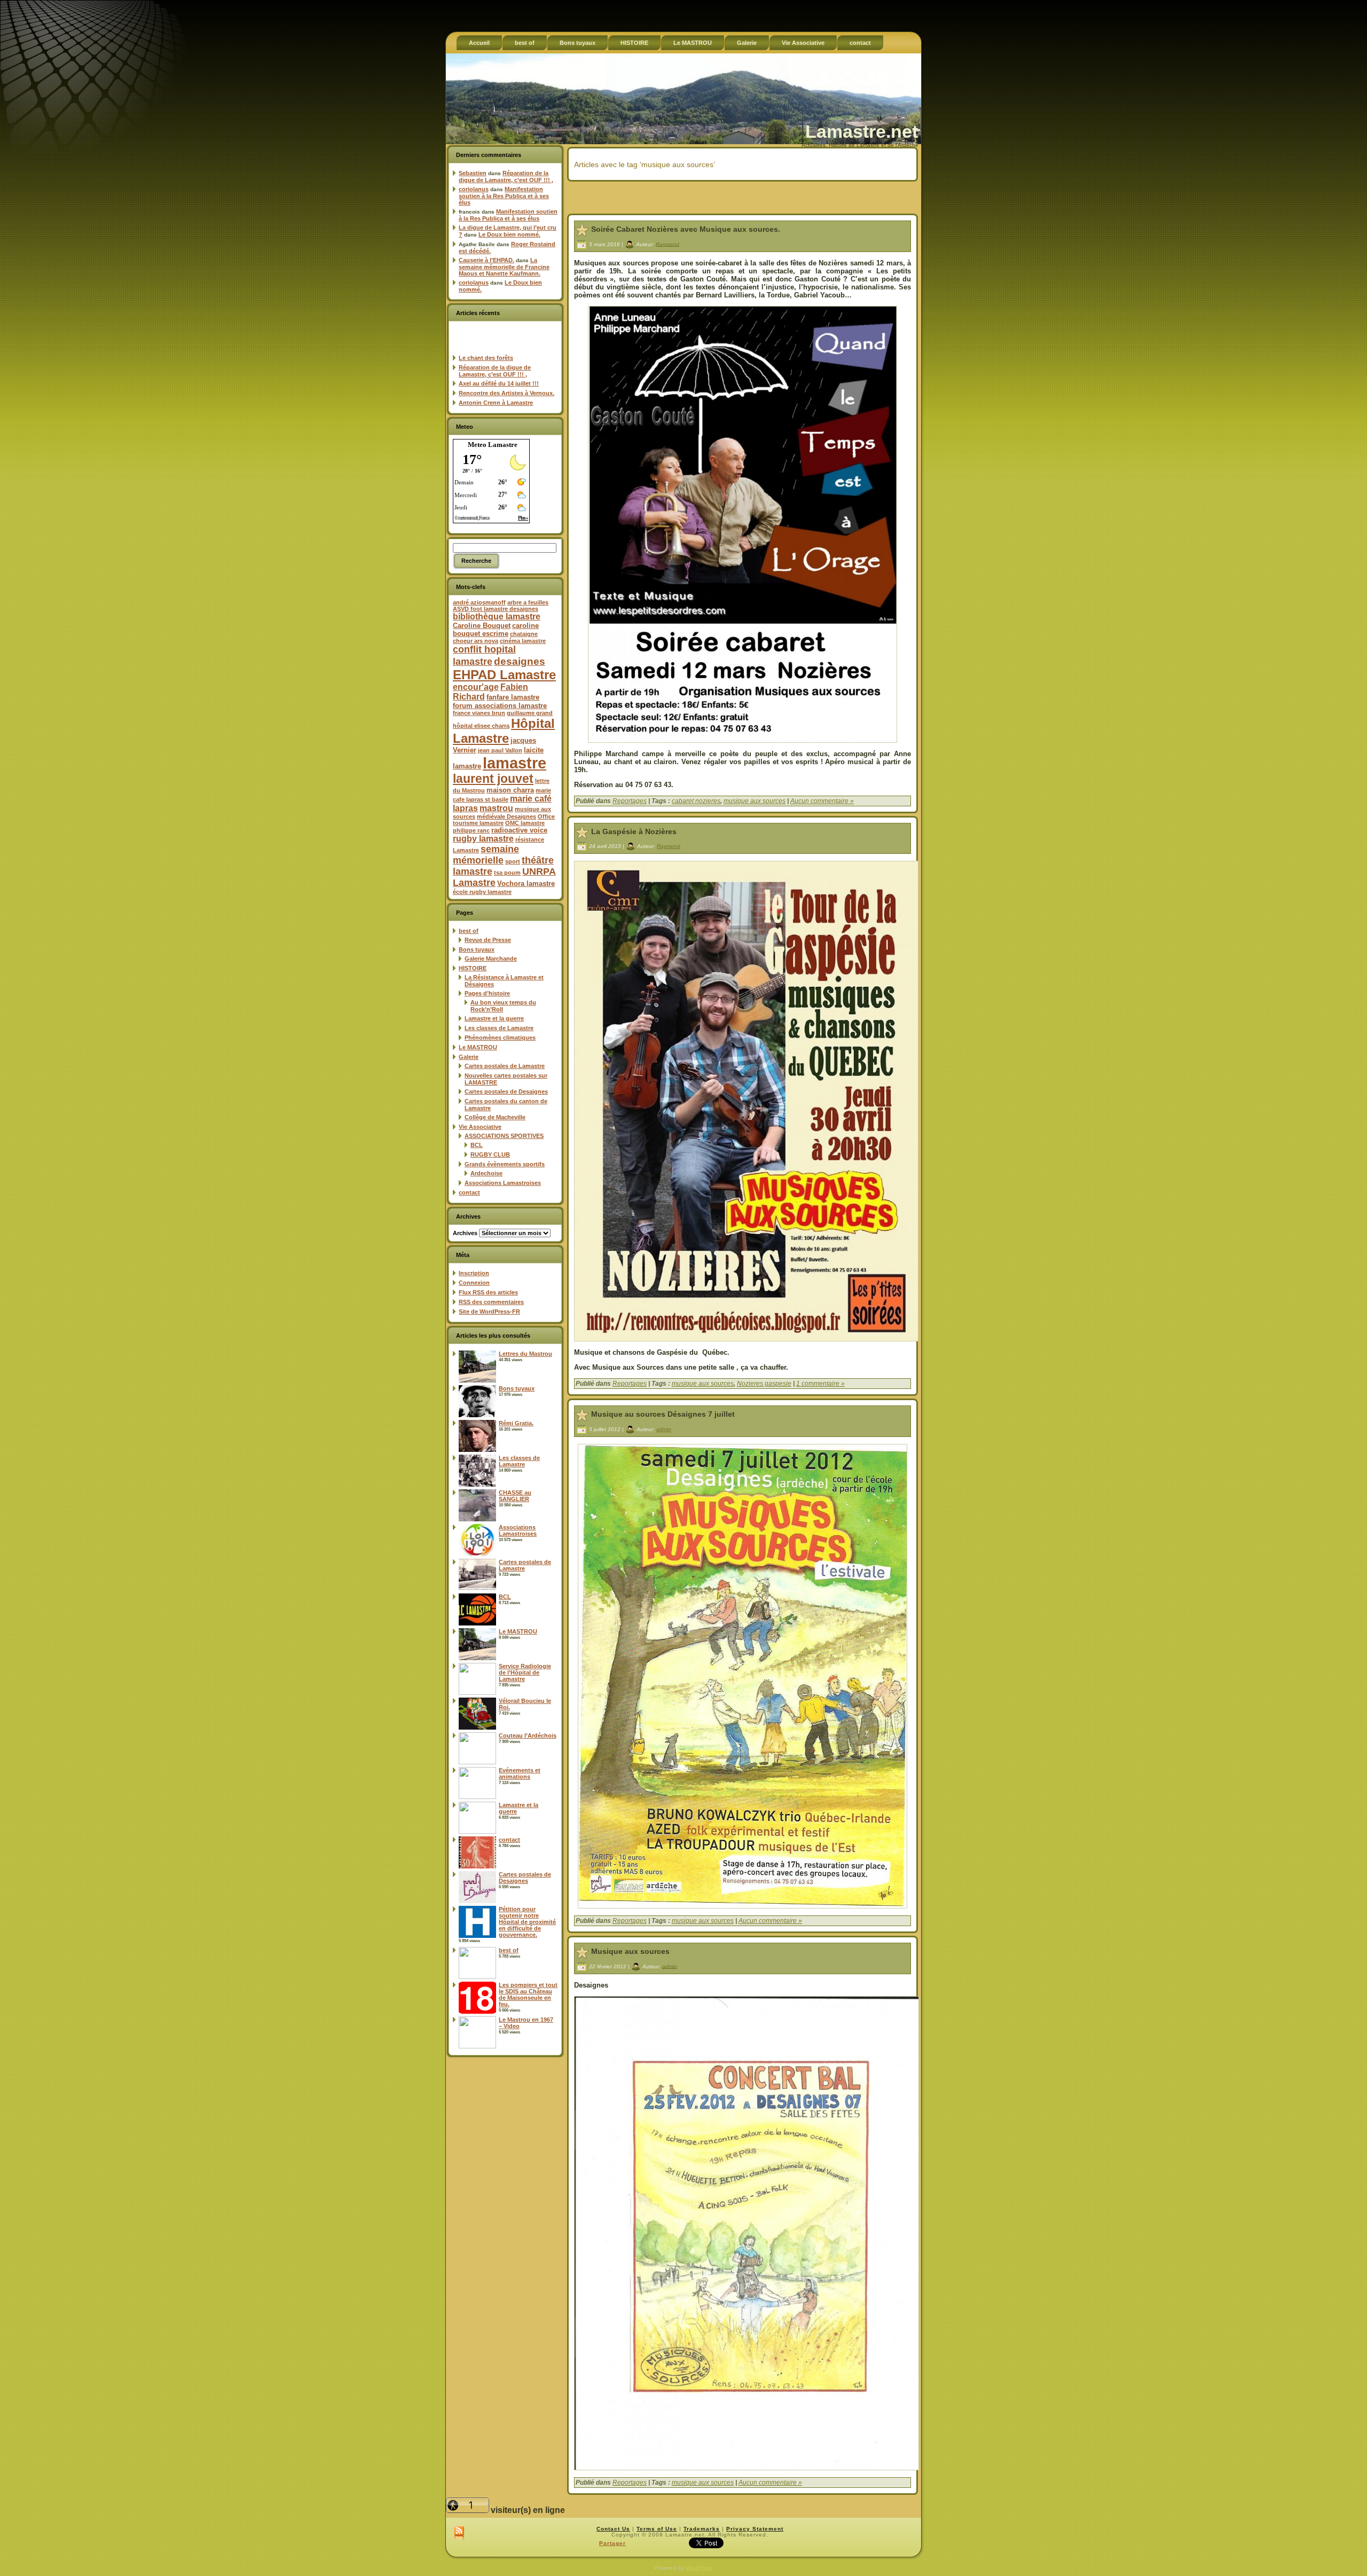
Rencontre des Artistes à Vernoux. (506, 393)
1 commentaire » (820, 1384)
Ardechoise (486, 1173)
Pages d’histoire (487, 993)
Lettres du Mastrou (525, 1354)
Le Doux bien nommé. (509, 234)
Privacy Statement (755, 2529)
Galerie (469, 1057)
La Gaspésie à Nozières (634, 831)
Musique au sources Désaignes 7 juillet (663, 1414)
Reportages (630, 801)
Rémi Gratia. (516, 1423)
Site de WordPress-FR (489, 1311)
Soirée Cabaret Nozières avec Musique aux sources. (686, 229)
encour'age (476, 687)
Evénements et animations (520, 1773)
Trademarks (702, 2529)
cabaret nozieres (696, 801)
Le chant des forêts (486, 358)
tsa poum (507, 873)
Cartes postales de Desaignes (506, 1091)
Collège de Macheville (495, 1117)
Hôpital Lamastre (504, 731)
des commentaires (491, 1302)
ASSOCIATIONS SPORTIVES (504, 1136)
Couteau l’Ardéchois (528, 1735)
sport (513, 861)
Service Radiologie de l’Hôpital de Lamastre (525, 1672)
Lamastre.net (862, 131)
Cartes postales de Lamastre (505, 1066)
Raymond (667, 244)
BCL (477, 1145)
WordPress (699, 2568)
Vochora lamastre (526, 883)
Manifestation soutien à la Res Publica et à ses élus (504, 196)
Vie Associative (480, 1127)
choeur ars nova (476, 641)
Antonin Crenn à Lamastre (496, 403)
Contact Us (613, 2529)
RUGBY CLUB (490, 1155)
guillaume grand (530, 713)
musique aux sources (755, 801)
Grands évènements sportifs (505, 1164)
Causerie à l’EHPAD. (486, 260)
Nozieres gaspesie (764, 1384)
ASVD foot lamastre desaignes (496, 609)
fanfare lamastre (513, 697)
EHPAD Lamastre (504, 675)
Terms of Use (657, 2529)
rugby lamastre (483, 839)
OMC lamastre (525, 823)
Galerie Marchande (491, 959)
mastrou (496, 808)
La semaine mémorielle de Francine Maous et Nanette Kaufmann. (504, 267)
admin (664, 1429)
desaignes (520, 661)
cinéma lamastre (523, 641)
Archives (465, 1233)
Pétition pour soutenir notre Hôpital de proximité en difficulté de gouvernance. (527, 1922)
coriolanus (474, 189)
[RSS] (459, 2534)
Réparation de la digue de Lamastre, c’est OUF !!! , (506, 176)
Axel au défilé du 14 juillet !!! (499, 383)
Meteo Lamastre (493, 445)
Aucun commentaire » (822, 801)
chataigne (524, 634)
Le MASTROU (478, 1047)
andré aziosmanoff (479, 602)
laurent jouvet (493, 779)
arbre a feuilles (528, 602)
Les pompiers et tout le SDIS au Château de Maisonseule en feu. (528, 1994)
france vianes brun (479, 713)
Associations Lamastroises (503, 1183)
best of (469, 931)
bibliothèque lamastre (497, 616)
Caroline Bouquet (482, 626)
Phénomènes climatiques (500, 1038)
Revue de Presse (488, 940)
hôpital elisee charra (481, 726)
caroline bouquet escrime (496, 630)
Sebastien (473, 173)
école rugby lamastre (482, 892)
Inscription (474, 1273)
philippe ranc (471, 830)
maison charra (510, 790)
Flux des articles (488, 1292)
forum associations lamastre (500, 706)
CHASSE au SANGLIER (515, 1496)
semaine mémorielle (486, 855)
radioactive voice (519, 830)
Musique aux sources (630, 1951)
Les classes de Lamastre (499, 1028)
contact (469, 1192)
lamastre (514, 763)
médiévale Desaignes (506, 816)
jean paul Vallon (500, 750)
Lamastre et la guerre (494, 1018)
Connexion (474, 1283)
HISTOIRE (473, 968)
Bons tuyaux (477, 949)
